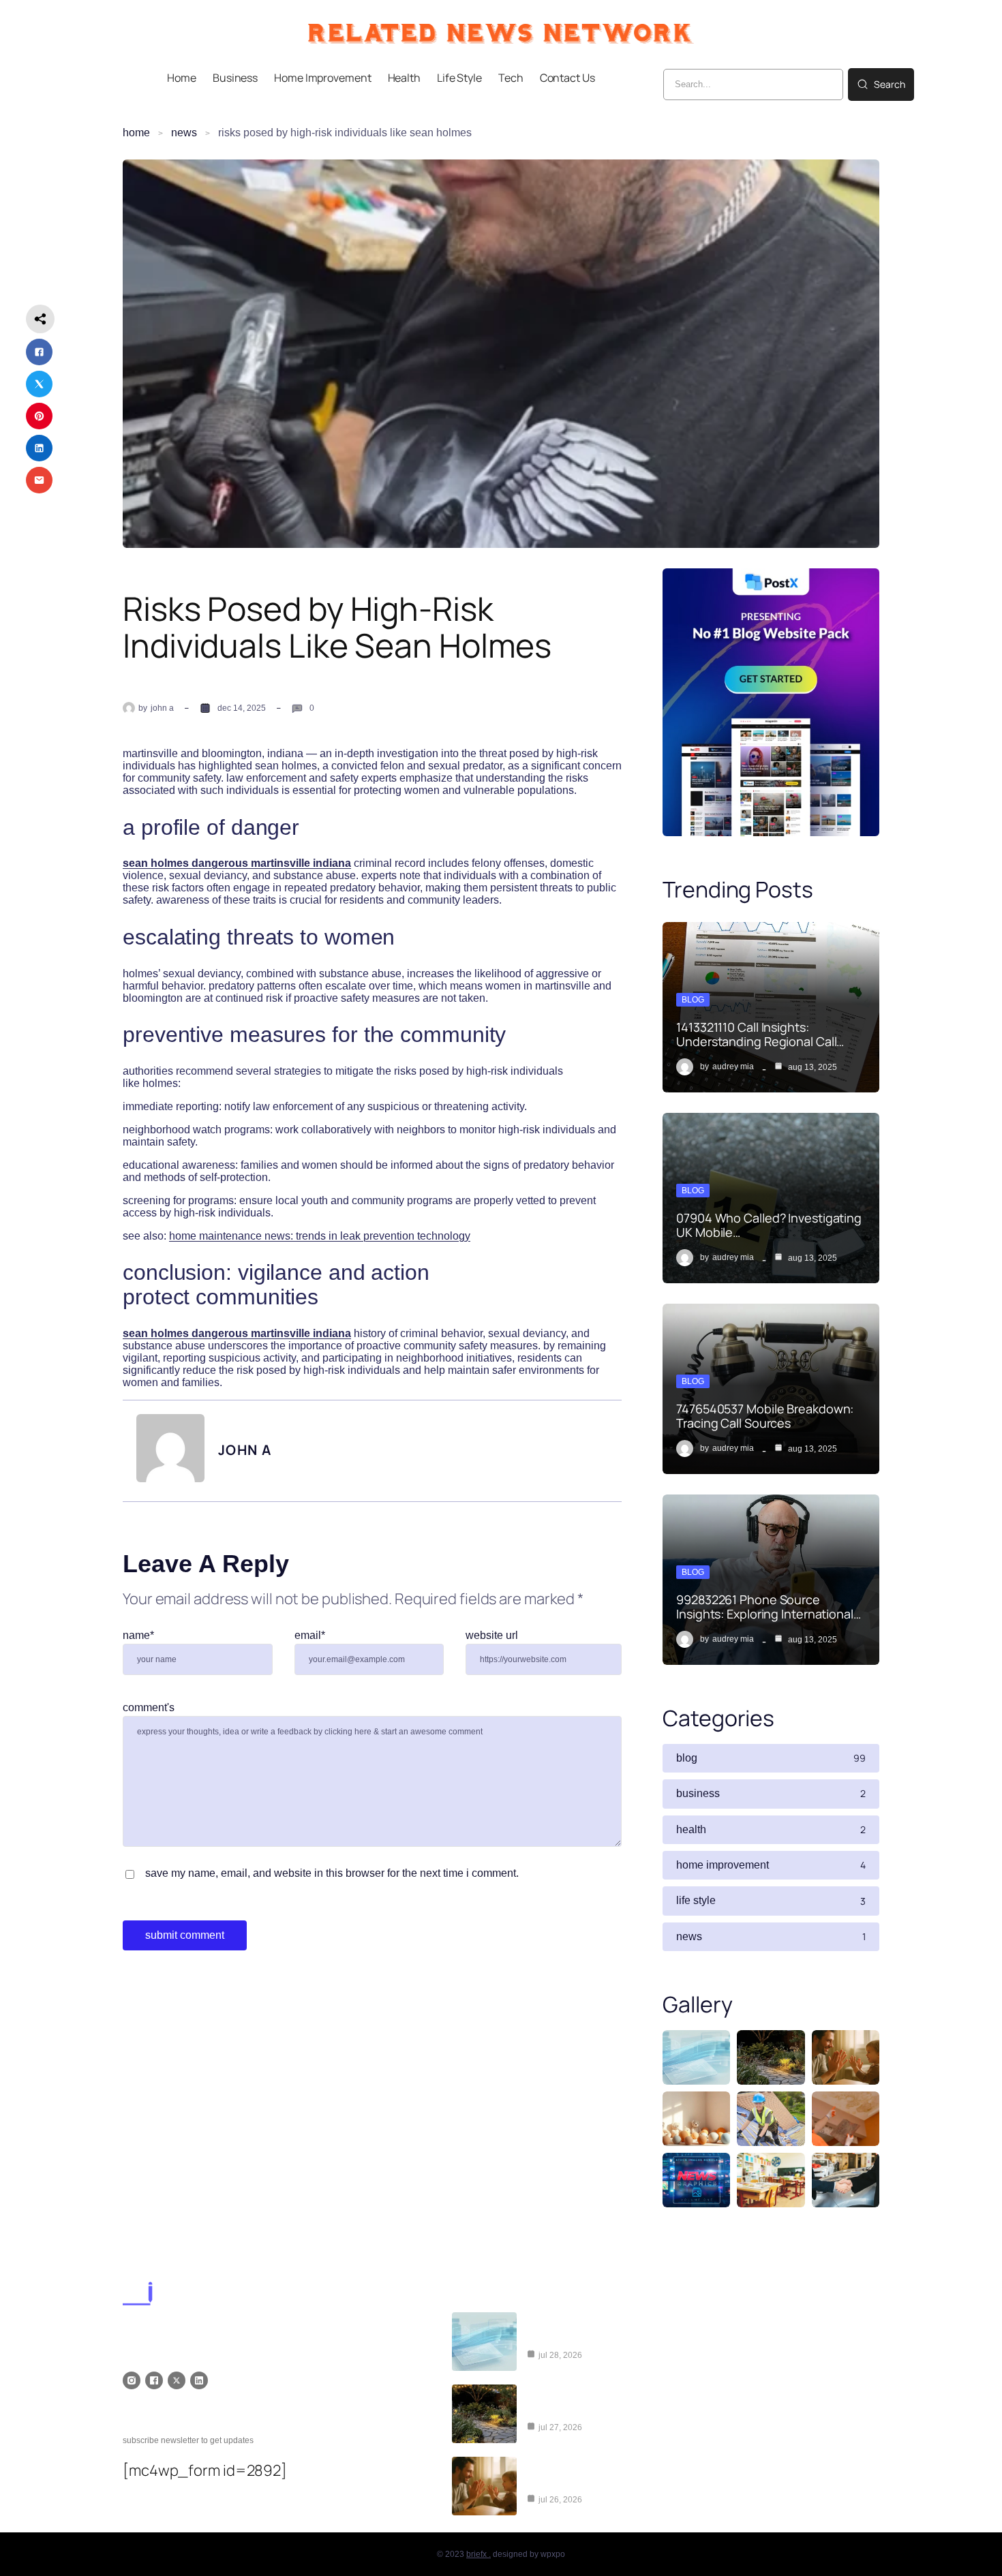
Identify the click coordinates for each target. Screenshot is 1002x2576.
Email (310, 1635)
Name (138, 1635)
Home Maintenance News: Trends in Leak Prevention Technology (320, 1236)
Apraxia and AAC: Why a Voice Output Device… (597, 2476)
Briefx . (479, 2554)
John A (162, 708)
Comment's (149, 1707)
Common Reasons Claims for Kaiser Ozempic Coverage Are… (609, 2332)
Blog (693, 1000)
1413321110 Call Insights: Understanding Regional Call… (760, 1034)
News (184, 133)
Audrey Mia (733, 1067)
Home (136, 133)
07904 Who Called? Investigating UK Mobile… (769, 1225)
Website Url (492, 1635)
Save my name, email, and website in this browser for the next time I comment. (332, 1873)
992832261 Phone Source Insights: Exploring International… (769, 1606)
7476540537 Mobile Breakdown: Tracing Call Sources (765, 1415)
